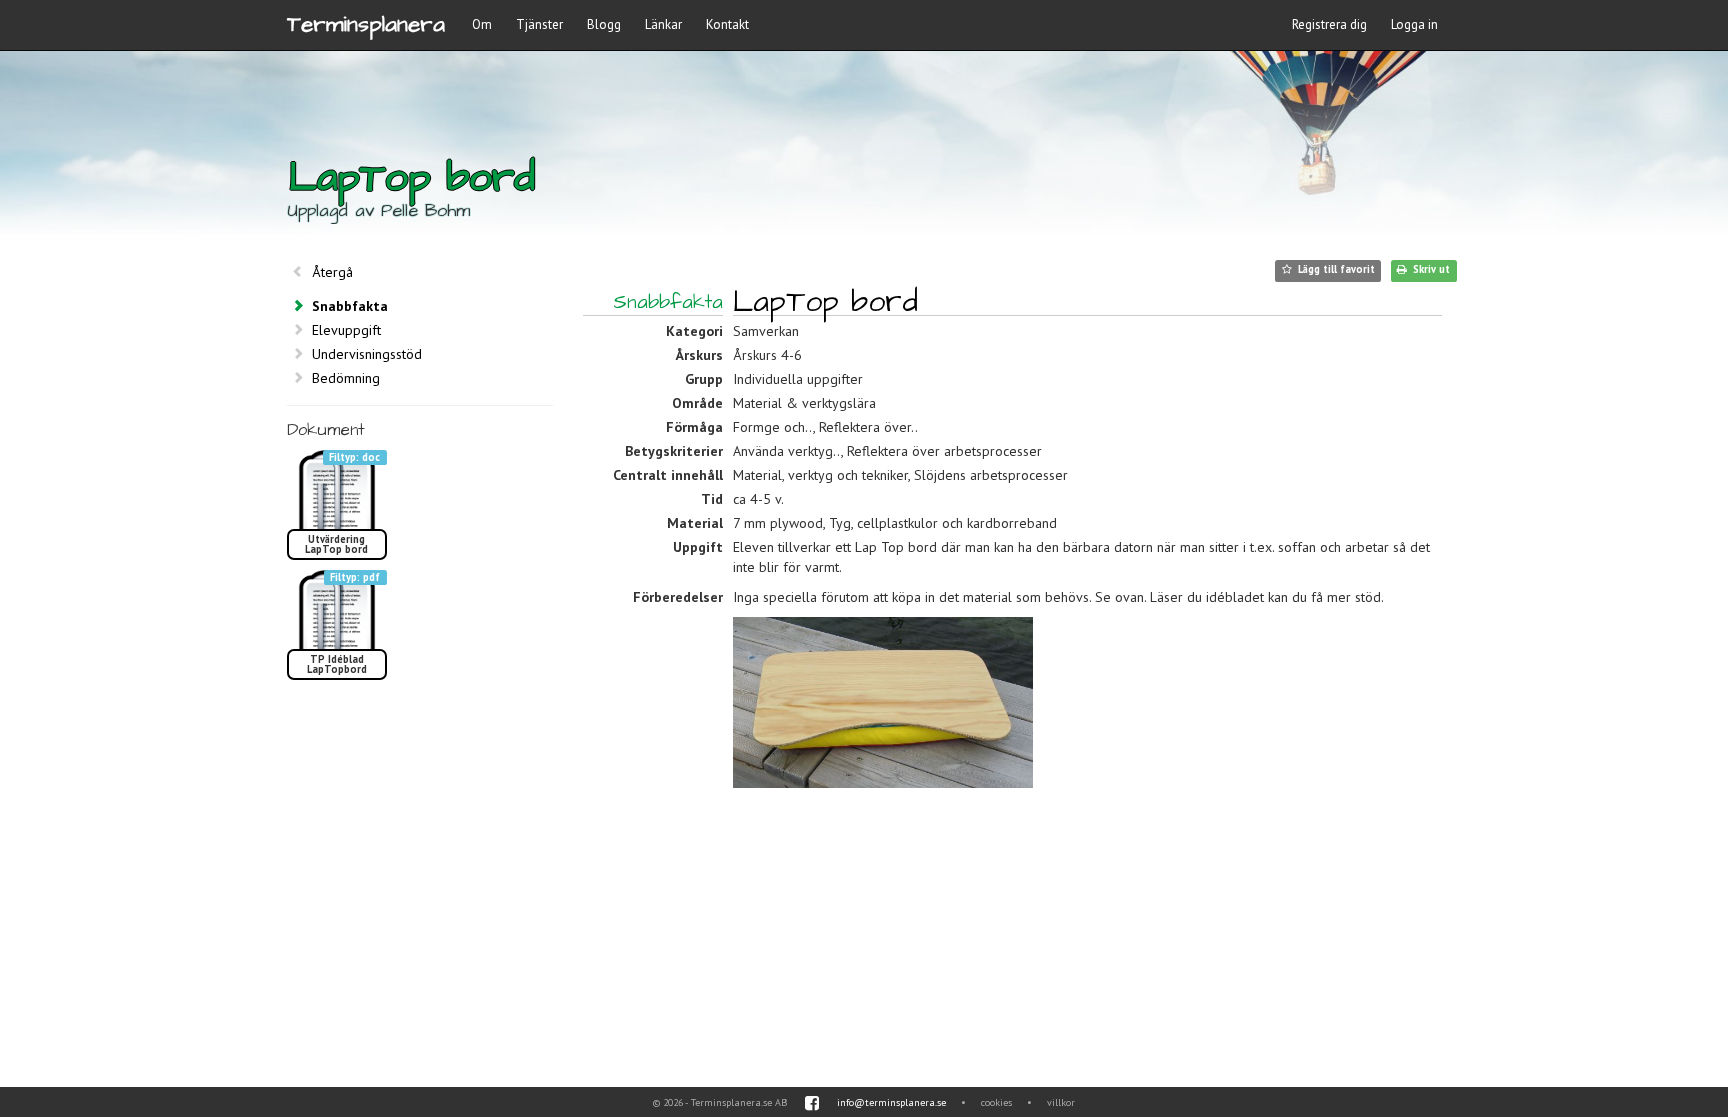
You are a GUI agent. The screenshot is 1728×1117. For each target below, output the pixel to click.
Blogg (604, 24)
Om (482, 24)
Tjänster (539, 24)
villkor (1061, 1102)
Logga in (1414, 24)
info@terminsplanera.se (891, 1102)
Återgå (332, 272)
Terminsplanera (366, 24)
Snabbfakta (350, 306)
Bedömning (346, 378)
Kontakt (727, 24)
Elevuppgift (346, 330)
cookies (996, 1102)
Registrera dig (1329, 24)
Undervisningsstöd (367, 354)
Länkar (663, 24)
